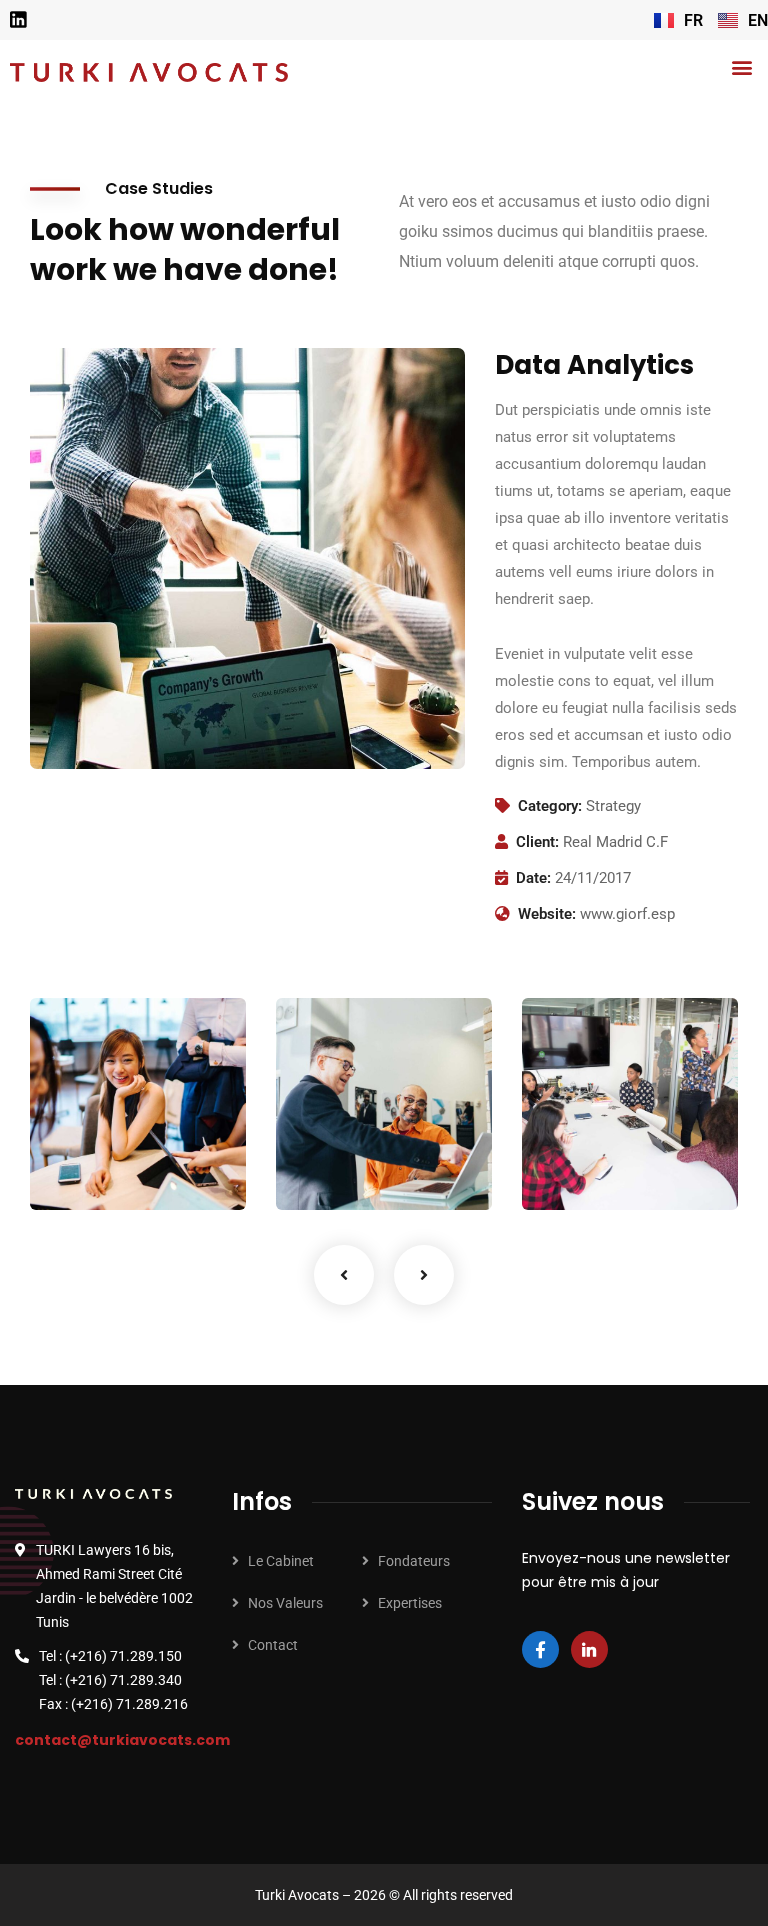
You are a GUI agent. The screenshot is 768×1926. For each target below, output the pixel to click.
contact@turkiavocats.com (122, 1740)
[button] (741, 66)
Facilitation (341, 1169)
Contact (273, 1645)
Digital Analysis (337, 1128)
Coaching (88, 1169)
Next (424, 1275)
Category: (550, 806)
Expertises (410, 1603)
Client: (537, 842)
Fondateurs (414, 1561)
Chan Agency (580, 1128)
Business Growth (93, 1128)
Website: (547, 914)
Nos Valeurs (285, 1603)
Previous (344, 1275)
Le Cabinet (281, 1561)
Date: (533, 878)
